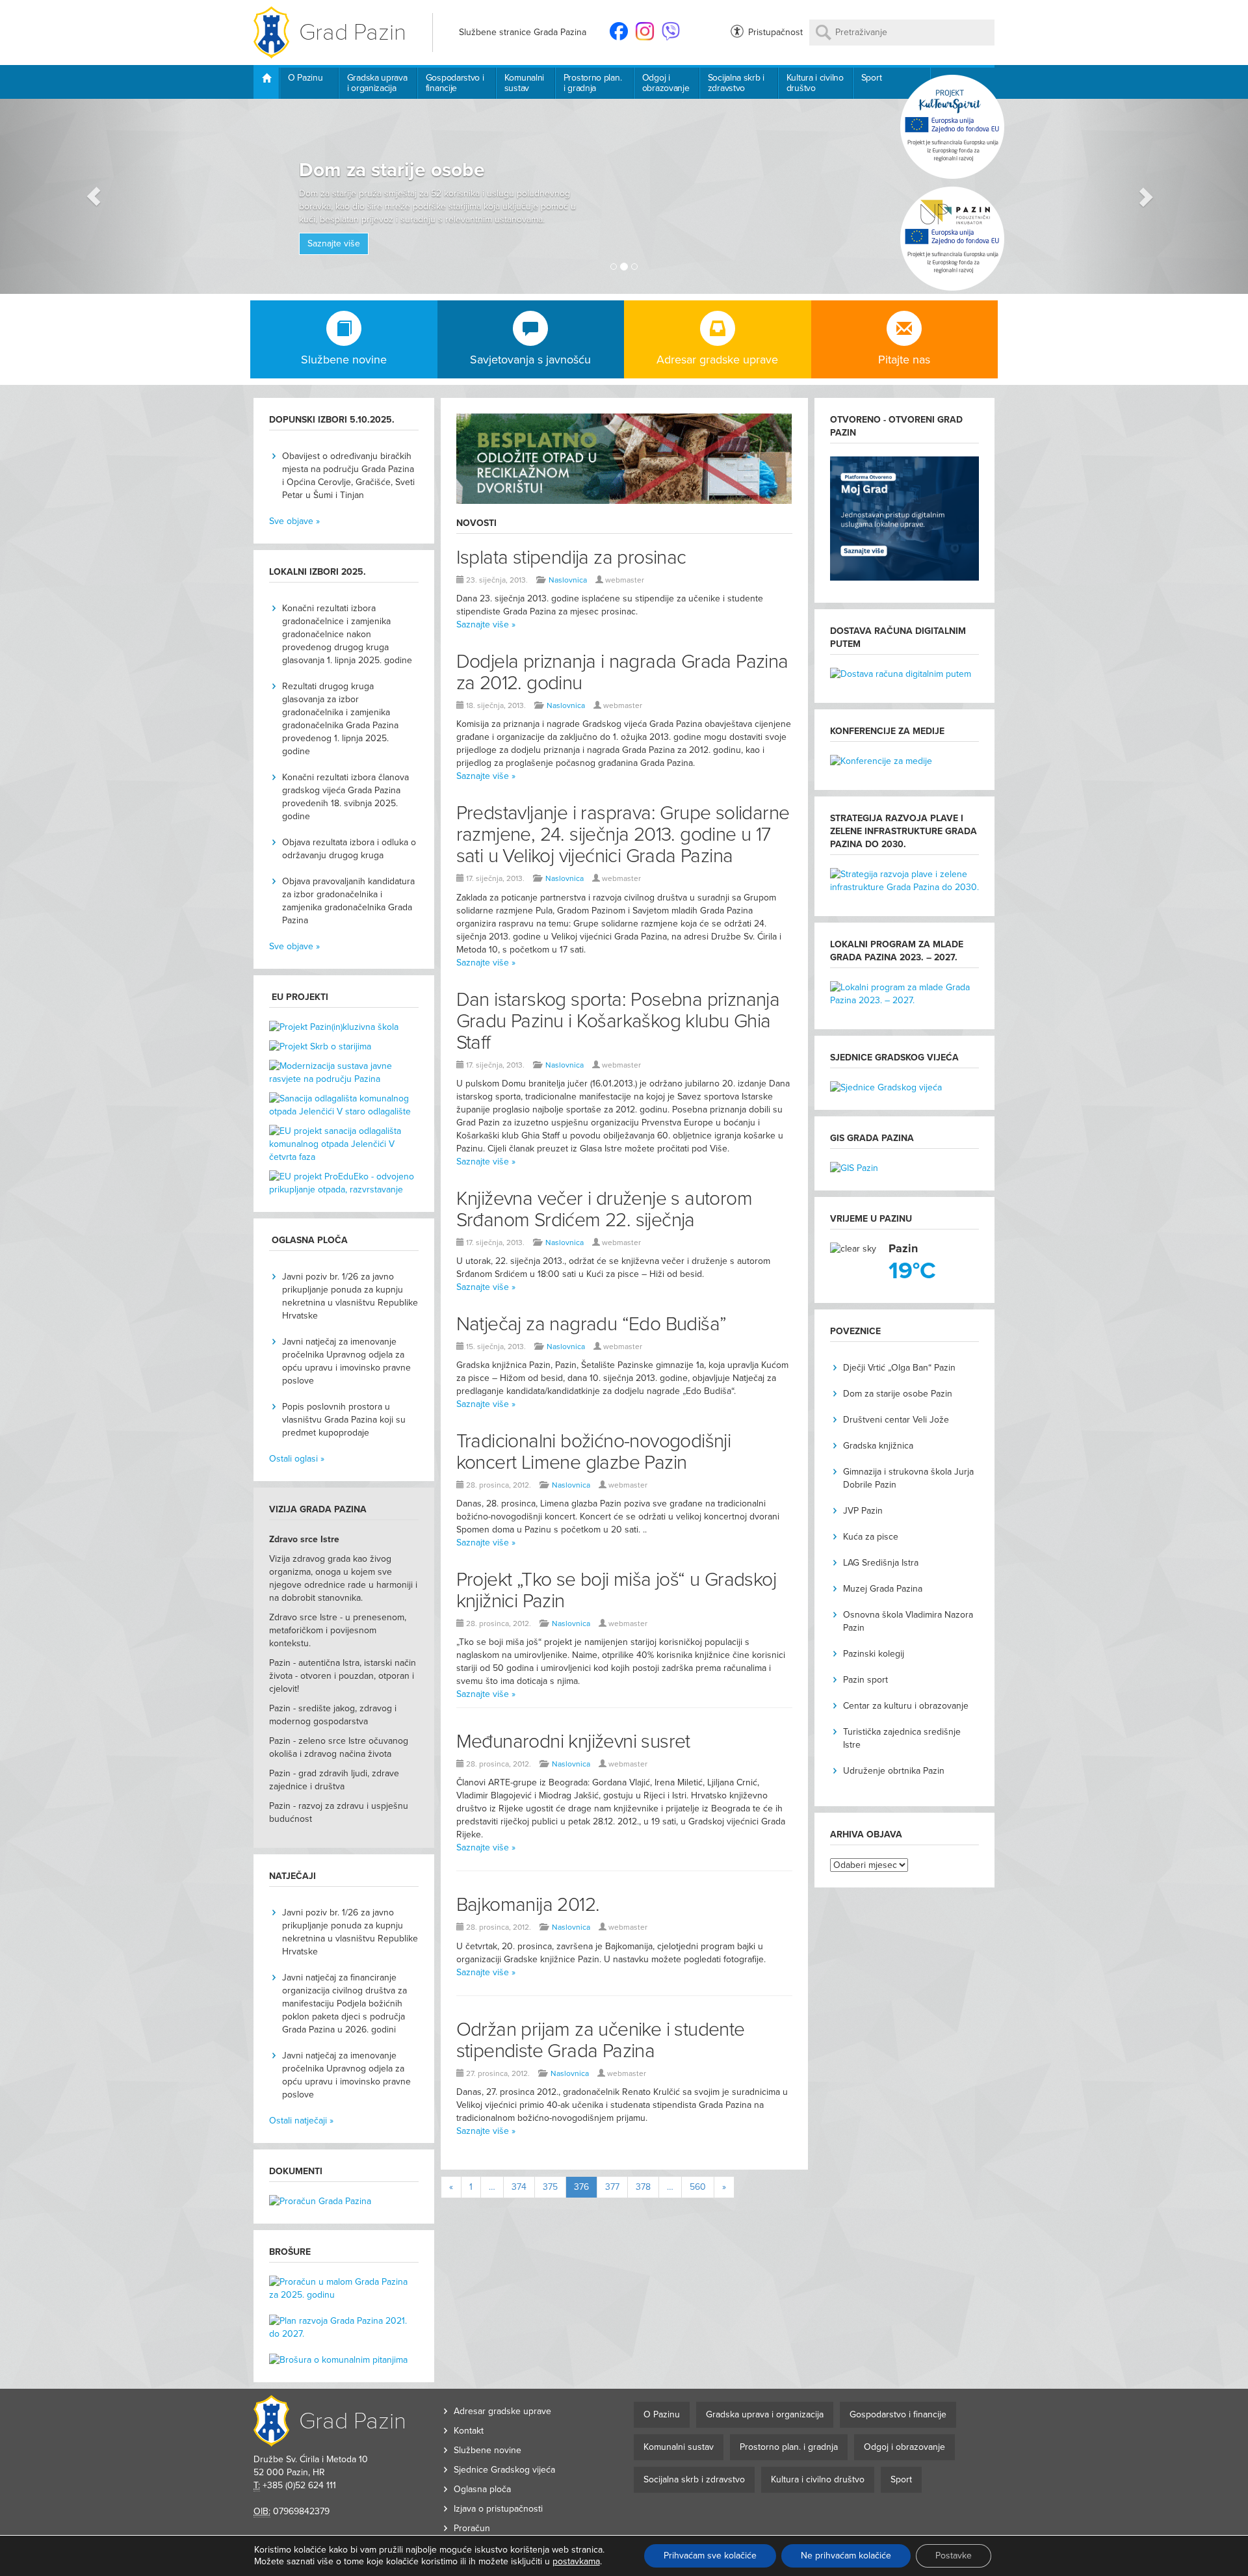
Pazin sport (865, 1680)
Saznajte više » (486, 624)
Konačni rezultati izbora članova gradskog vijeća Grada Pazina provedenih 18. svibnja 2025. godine (345, 797)
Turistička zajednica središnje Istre (902, 1738)
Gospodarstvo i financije (455, 83)
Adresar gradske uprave (502, 2411)
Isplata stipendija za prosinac (571, 558)
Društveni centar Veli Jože (896, 1420)
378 (643, 2187)
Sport (872, 78)
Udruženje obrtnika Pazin (894, 1771)
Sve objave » (294, 521)
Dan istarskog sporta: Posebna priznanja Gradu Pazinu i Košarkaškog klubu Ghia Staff (618, 1021)
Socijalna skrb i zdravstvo (736, 83)
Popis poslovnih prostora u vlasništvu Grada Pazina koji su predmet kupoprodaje (344, 1420)
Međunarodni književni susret (573, 1741)
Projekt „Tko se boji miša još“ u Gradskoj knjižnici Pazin (616, 1590)
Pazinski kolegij (874, 1654)
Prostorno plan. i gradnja (593, 83)
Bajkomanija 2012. (528, 1905)
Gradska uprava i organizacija (377, 83)
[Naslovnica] (266, 83)
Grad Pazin (353, 32)
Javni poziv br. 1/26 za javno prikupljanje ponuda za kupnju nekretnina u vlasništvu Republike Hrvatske (350, 1296)
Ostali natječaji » (301, 2121)
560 (698, 2187)
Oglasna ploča (482, 2489)
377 (612, 2187)
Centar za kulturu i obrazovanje (906, 1706)
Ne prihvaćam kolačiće (846, 2556)
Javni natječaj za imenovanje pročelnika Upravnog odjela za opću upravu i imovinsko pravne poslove (346, 1361)
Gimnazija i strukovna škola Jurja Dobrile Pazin (908, 1478)
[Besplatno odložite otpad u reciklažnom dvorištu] (624, 465)
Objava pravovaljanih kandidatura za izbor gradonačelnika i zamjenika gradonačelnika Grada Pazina (348, 901)
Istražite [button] (511, 208)
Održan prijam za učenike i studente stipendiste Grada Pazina (601, 2040)
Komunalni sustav (524, 83)
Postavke (954, 2556)
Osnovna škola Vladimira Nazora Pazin (908, 1621)
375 (550, 2187)
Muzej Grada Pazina (883, 1589)
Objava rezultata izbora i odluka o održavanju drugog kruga (349, 849)
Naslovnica (568, 580)
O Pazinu (305, 78)
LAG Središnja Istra (881, 1563)
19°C (912, 1271)
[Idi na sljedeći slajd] (1154, 196)
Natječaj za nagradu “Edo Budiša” (591, 1324)
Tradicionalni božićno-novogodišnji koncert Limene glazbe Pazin (594, 1452)
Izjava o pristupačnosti (498, 2509)
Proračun (472, 2528)
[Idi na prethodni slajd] (94, 196)
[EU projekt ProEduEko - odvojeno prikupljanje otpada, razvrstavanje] (344, 1183)
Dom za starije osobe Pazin (898, 1394)
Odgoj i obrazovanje (666, 83)
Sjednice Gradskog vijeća (504, 2470)
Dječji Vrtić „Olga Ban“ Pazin (899, 1368)
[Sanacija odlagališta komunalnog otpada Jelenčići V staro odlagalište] (344, 1109)
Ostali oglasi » (297, 1459)
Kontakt (469, 2431)
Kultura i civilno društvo (815, 83)
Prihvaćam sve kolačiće (710, 2556)
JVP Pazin (863, 1511)
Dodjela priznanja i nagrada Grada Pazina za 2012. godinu (622, 672)
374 (519, 2187)
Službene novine (487, 2450)
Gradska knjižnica (878, 1446)
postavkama (576, 2561)
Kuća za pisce (871, 1537)
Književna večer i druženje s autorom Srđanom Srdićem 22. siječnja (604, 1209)
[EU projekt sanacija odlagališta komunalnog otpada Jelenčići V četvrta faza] (344, 1148)
